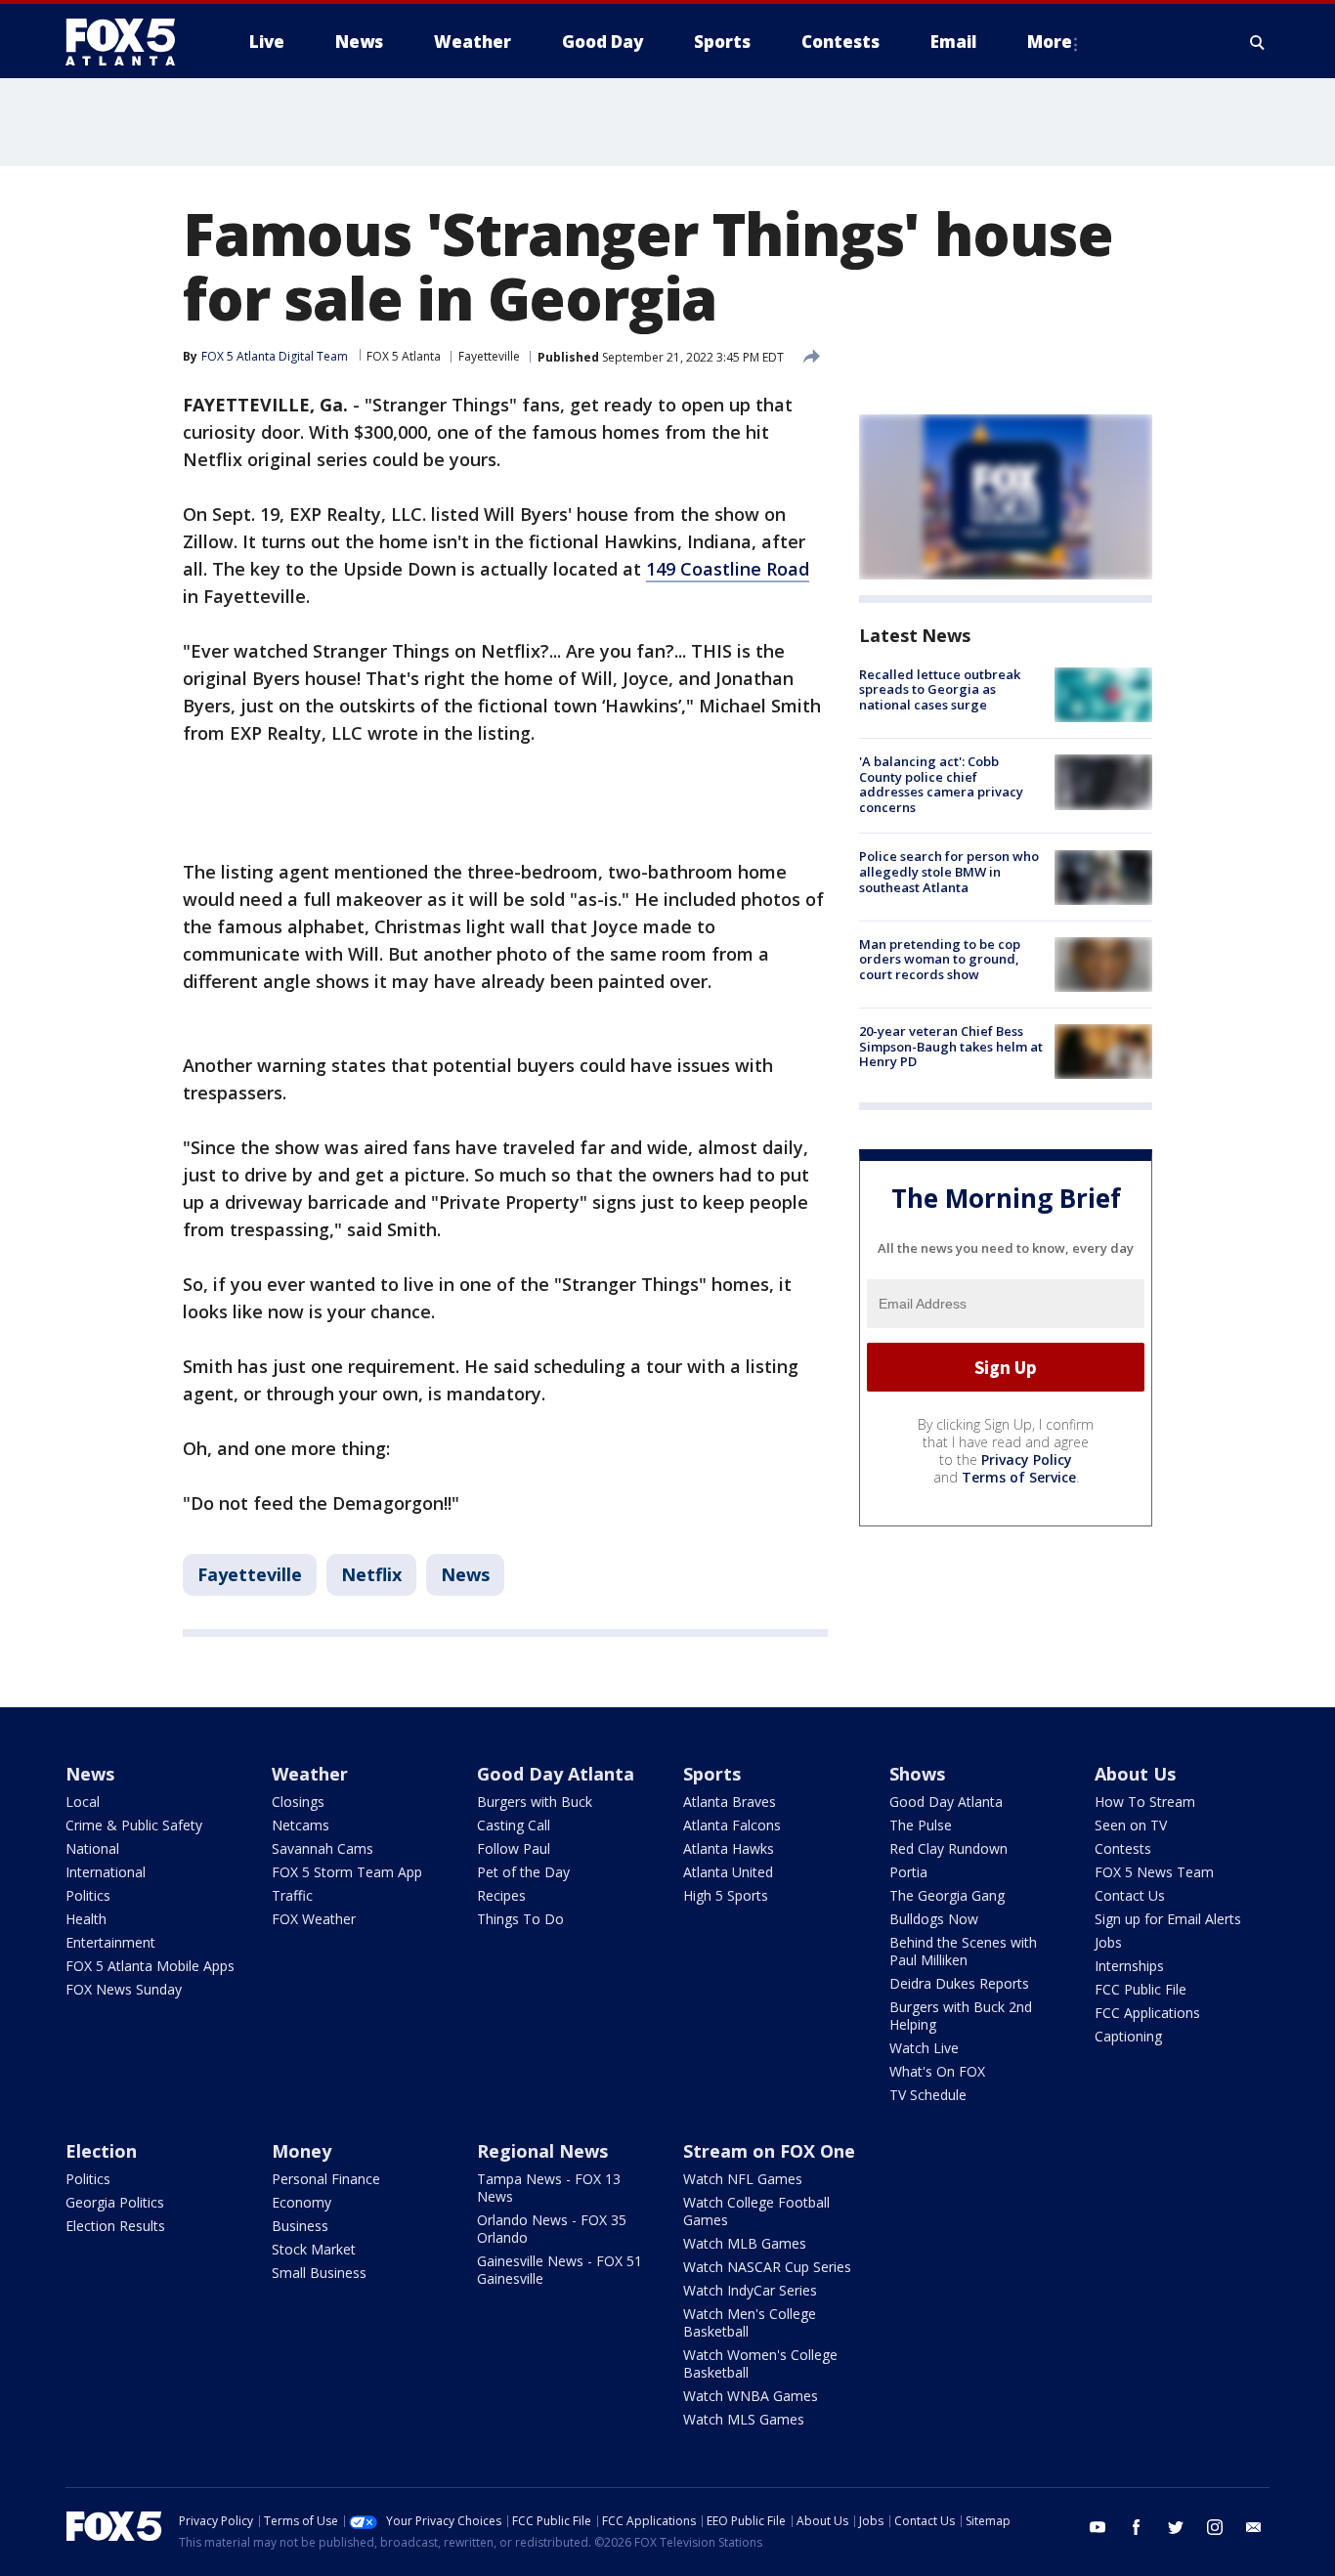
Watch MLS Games (744, 2419)
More (1050, 42)
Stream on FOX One (769, 2151)
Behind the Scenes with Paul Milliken (963, 1951)
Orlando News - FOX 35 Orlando (552, 2229)
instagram (1215, 2527)
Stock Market (314, 2249)
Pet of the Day (523, 1872)
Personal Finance (326, 2179)
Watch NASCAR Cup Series (767, 2267)
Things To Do (520, 1919)
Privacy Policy (1027, 1460)
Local (83, 1802)
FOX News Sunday (124, 1989)
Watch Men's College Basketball (750, 2322)
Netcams (301, 1825)
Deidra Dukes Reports (959, 1983)
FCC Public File (1141, 1989)
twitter (1176, 2527)
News (465, 1574)
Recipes (501, 1895)
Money (301, 2151)
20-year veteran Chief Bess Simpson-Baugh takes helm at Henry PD (951, 1046)
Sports (712, 1774)
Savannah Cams (323, 1848)
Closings (298, 1802)
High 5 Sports (726, 1895)
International (106, 1872)
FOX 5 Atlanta (404, 356)
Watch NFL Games (743, 2179)
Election (101, 2151)
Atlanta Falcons (732, 1825)
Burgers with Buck (535, 1802)
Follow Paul (514, 1848)
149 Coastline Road (728, 569)
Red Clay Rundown (948, 1848)
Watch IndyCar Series (750, 2290)
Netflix (371, 1574)
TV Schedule (928, 2095)
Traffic (292, 1895)
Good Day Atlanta (556, 1774)
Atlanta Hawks (729, 1848)
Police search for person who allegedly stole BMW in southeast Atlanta (949, 872)
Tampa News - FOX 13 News (549, 2188)
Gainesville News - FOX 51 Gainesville (560, 2270)
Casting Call (514, 1825)
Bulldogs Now (934, 1919)
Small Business (319, 2273)
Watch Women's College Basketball (760, 2363)
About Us (1135, 1774)
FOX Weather (314, 1919)
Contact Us (1130, 1895)
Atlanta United (728, 1872)
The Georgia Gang (947, 1895)
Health (86, 1919)
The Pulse (921, 1825)
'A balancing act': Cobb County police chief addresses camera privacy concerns (941, 784)
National (92, 1848)
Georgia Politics (115, 2202)
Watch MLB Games (745, 2243)
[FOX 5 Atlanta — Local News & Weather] (130, 42)
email (1254, 2527)
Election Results (115, 2226)
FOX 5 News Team (1154, 1872)
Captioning (1128, 2036)
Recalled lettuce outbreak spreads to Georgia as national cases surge (940, 689)
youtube (1098, 2527)
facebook (1137, 2527)
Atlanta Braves (730, 1802)
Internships (1129, 1966)
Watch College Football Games (756, 2211)
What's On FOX (937, 2071)
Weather (310, 1774)
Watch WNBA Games (751, 2396)
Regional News (542, 2151)
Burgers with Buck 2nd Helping (961, 2016)
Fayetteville (489, 356)
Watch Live (924, 2048)
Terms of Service (1019, 1477)
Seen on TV (1131, 1825)
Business (300, 2226)
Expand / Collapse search (1258, 42)
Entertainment (110, 1942)
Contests (1123, 1848)
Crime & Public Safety (134, 1825)
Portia (908, 1872)
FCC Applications (1147, 2013)
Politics (88, 1895)
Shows (917, 1774)
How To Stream (1145, 1802)
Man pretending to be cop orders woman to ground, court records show (940, 959)
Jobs (1108, 1942)
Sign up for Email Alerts (1168, 1919)
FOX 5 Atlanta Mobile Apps (150, 1966)
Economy (301, 2202)
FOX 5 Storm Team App (347, 1872)
